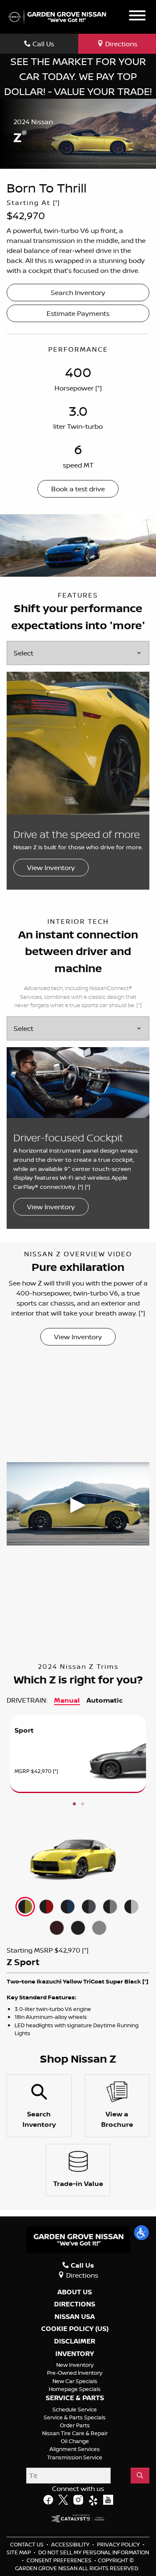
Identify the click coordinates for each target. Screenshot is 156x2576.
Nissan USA (75, 2317)
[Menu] (137, 17)
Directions (75, 2304)
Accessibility (71, 2544)
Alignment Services (75, 2449)
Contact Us (27, 2544)
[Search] (140, 2476)
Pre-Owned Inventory (75, 2373)
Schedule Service (75, 2409)
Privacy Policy (119, 2544)
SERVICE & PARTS (75, 2398)
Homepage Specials (75, 2389)
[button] (141, 2233)
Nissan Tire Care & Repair (75, 2433)
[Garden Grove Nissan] (57, 16)
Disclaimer (75, 2341)
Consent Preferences (59, 2560)
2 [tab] (82, 1804)
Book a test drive (78, 489)
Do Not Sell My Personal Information (94, 2552)
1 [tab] (74, 1804)
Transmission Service (75, 2457)
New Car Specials (75, 2381)
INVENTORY (75, 2354)
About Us (75, 2292)
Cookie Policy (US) (75, 2329)
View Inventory (51, 868)
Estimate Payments (78, 313)
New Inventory (75, 2365)
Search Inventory (78, 293)
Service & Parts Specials (75, 2417)
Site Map (19, 2552)
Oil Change (75, 2441)
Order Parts (75, 2425)
